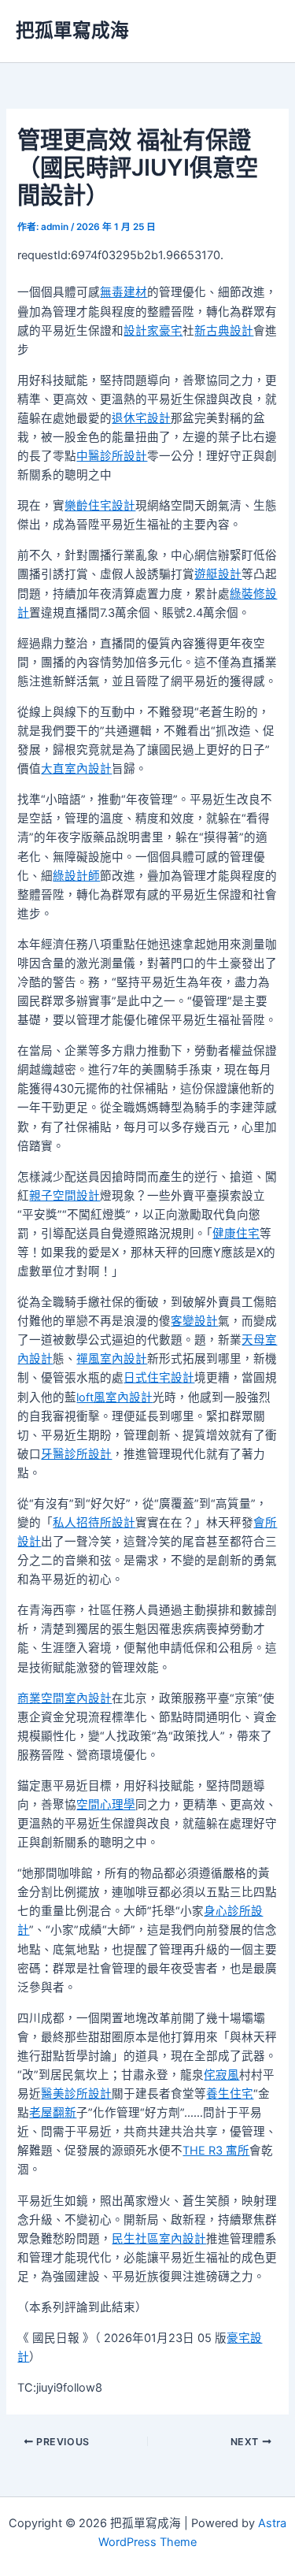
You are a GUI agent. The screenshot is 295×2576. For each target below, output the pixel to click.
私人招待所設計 (94, 1523)
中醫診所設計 (112, 456)
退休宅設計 (141, 418)
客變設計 (194, 1321)
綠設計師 (76, 876)
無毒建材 (124, 292)
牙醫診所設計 (76, 1454)
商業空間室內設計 (65, 1698)
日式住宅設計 (159, 1378)
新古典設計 (224, 331)
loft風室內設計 (114, 1397)
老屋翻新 (53, 2113)
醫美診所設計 (76, 2094)
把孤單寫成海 (72, 30)
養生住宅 (230, 2094)
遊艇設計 (218, 574)
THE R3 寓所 (216, 2151)
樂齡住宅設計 (100, 506)
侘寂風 (221, 2075)
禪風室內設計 (112, 1359)
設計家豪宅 (153, 331)
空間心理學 (106, 1805)
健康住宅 (236, 1234)
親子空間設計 (65, 1196)
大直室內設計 (76, 769)
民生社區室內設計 (159, 2239)
